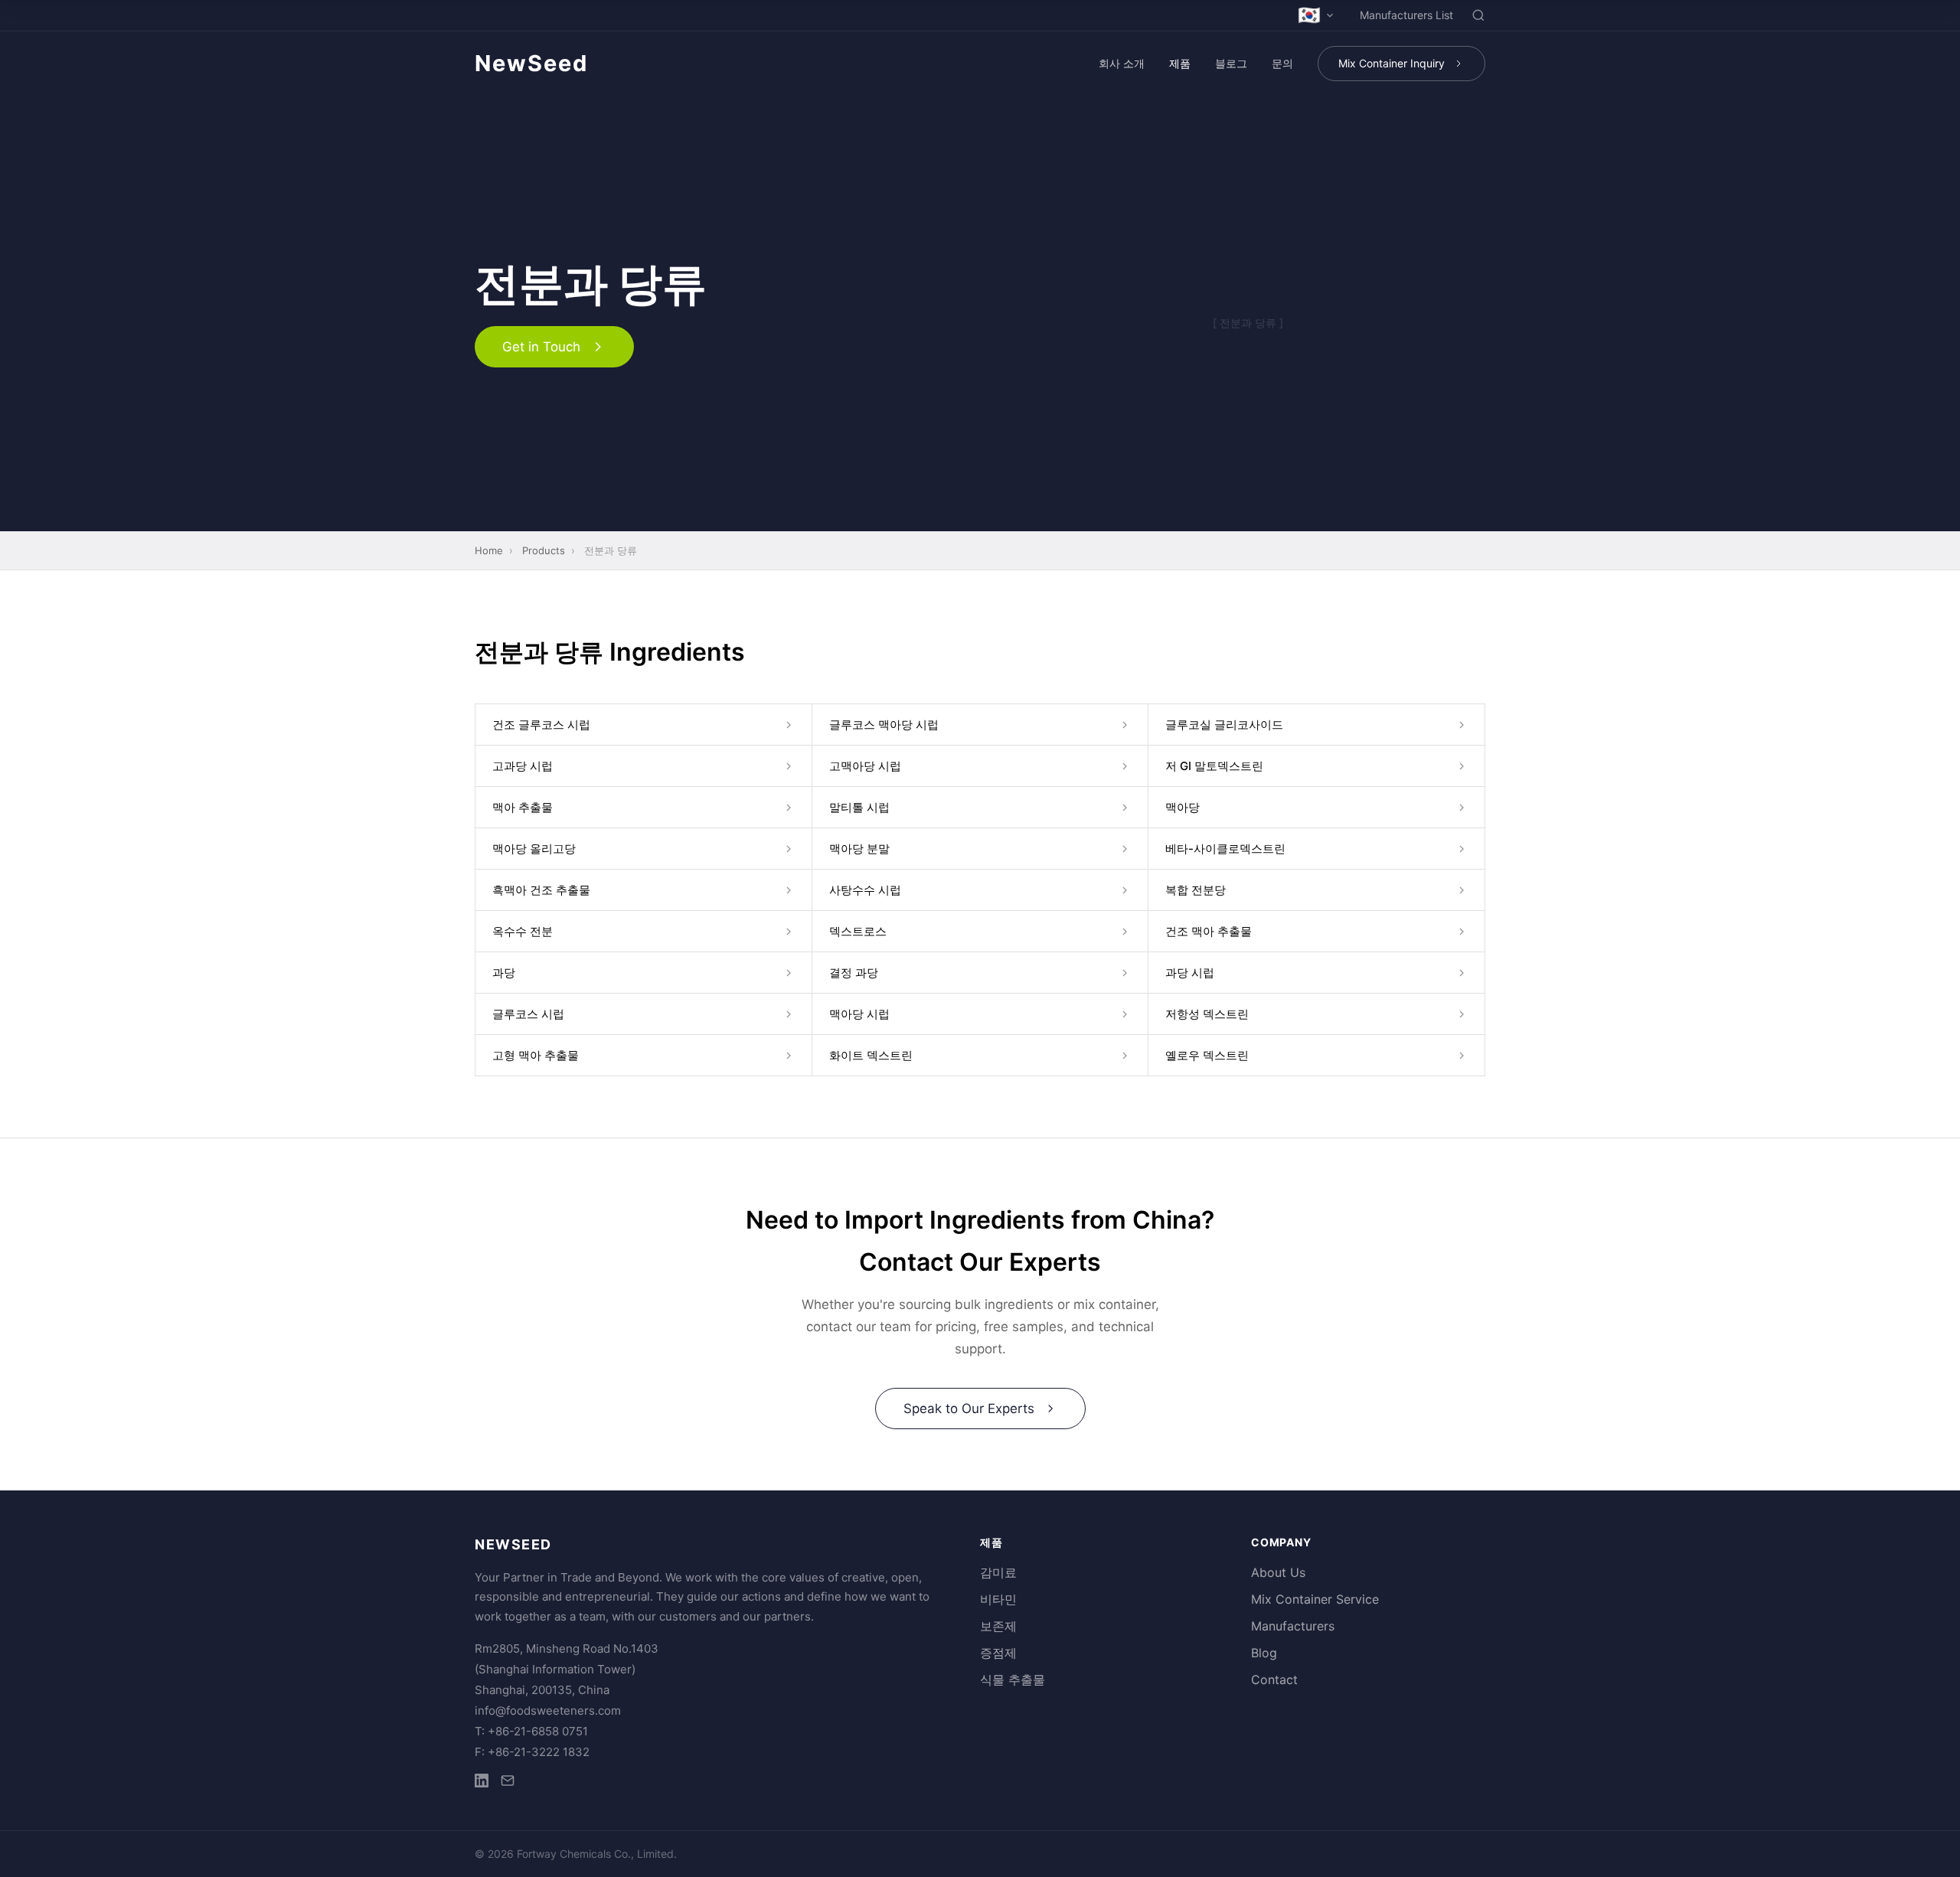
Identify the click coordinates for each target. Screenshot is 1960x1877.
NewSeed (531, 63)
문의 (1282, 63)
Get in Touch (541, 347)
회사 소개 (1122, 63)
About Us (1278, 1572)
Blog (1264, 1653)
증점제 (998, 1653)
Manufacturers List (1406, 15)
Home (489, 550)
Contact (1274, 1680)
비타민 (998, 1599)
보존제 (998, 1626)
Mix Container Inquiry (1392, 63)
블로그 (1231, 63)
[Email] (508, 1783)
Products (544, 550)
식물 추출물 (1013, 1680)
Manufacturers (1293, 1626)
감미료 (998, 1572)
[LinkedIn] (482, 1783)
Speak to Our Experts (969, 1409)
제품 (1180, 63)
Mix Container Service (1315, 1599)
